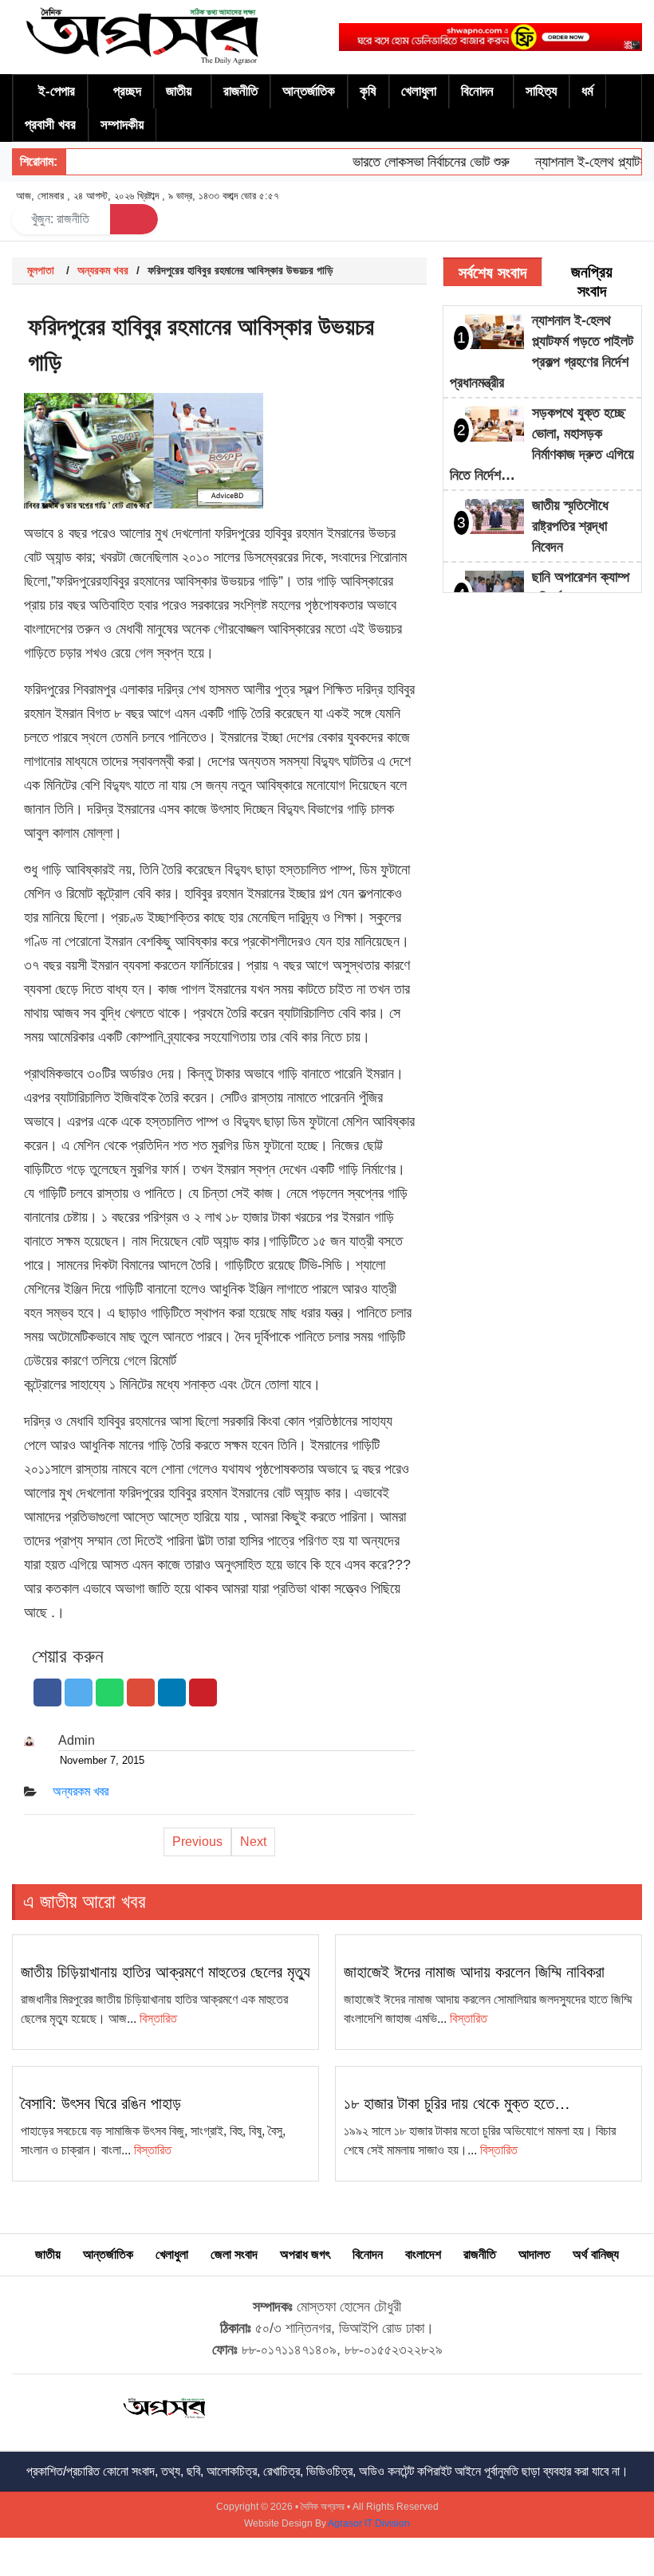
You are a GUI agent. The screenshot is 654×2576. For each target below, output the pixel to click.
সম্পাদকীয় (122, 125)
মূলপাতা (41, 270)
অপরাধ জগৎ (305, 2254)
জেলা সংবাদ (234, 2254)
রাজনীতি (240, 91)
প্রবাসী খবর (50, 125)
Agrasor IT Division (369, 2523)
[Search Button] (134, 219)
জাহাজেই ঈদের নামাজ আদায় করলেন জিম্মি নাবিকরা (474, 1972)
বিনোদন (477, 91)
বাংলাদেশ (423, 2254)
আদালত (534, 2254)
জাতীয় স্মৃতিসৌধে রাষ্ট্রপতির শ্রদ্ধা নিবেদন (570, 526)
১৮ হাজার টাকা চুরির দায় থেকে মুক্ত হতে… (457, 2103)
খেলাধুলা (419, 91)
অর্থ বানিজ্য (596, 2254)
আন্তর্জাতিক (309, 91)
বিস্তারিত (158, 2018)
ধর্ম (587, 91)
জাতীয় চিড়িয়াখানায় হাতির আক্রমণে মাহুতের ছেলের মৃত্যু (165, 1972)
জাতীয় (179, 91)
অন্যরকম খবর (103, 270)
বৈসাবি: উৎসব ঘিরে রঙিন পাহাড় (101, 2103)
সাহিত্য (541, 91)
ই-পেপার (57, 91)
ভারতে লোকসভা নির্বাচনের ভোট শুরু (414, 162)
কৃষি (368, 91)
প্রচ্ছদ (127, 91)
